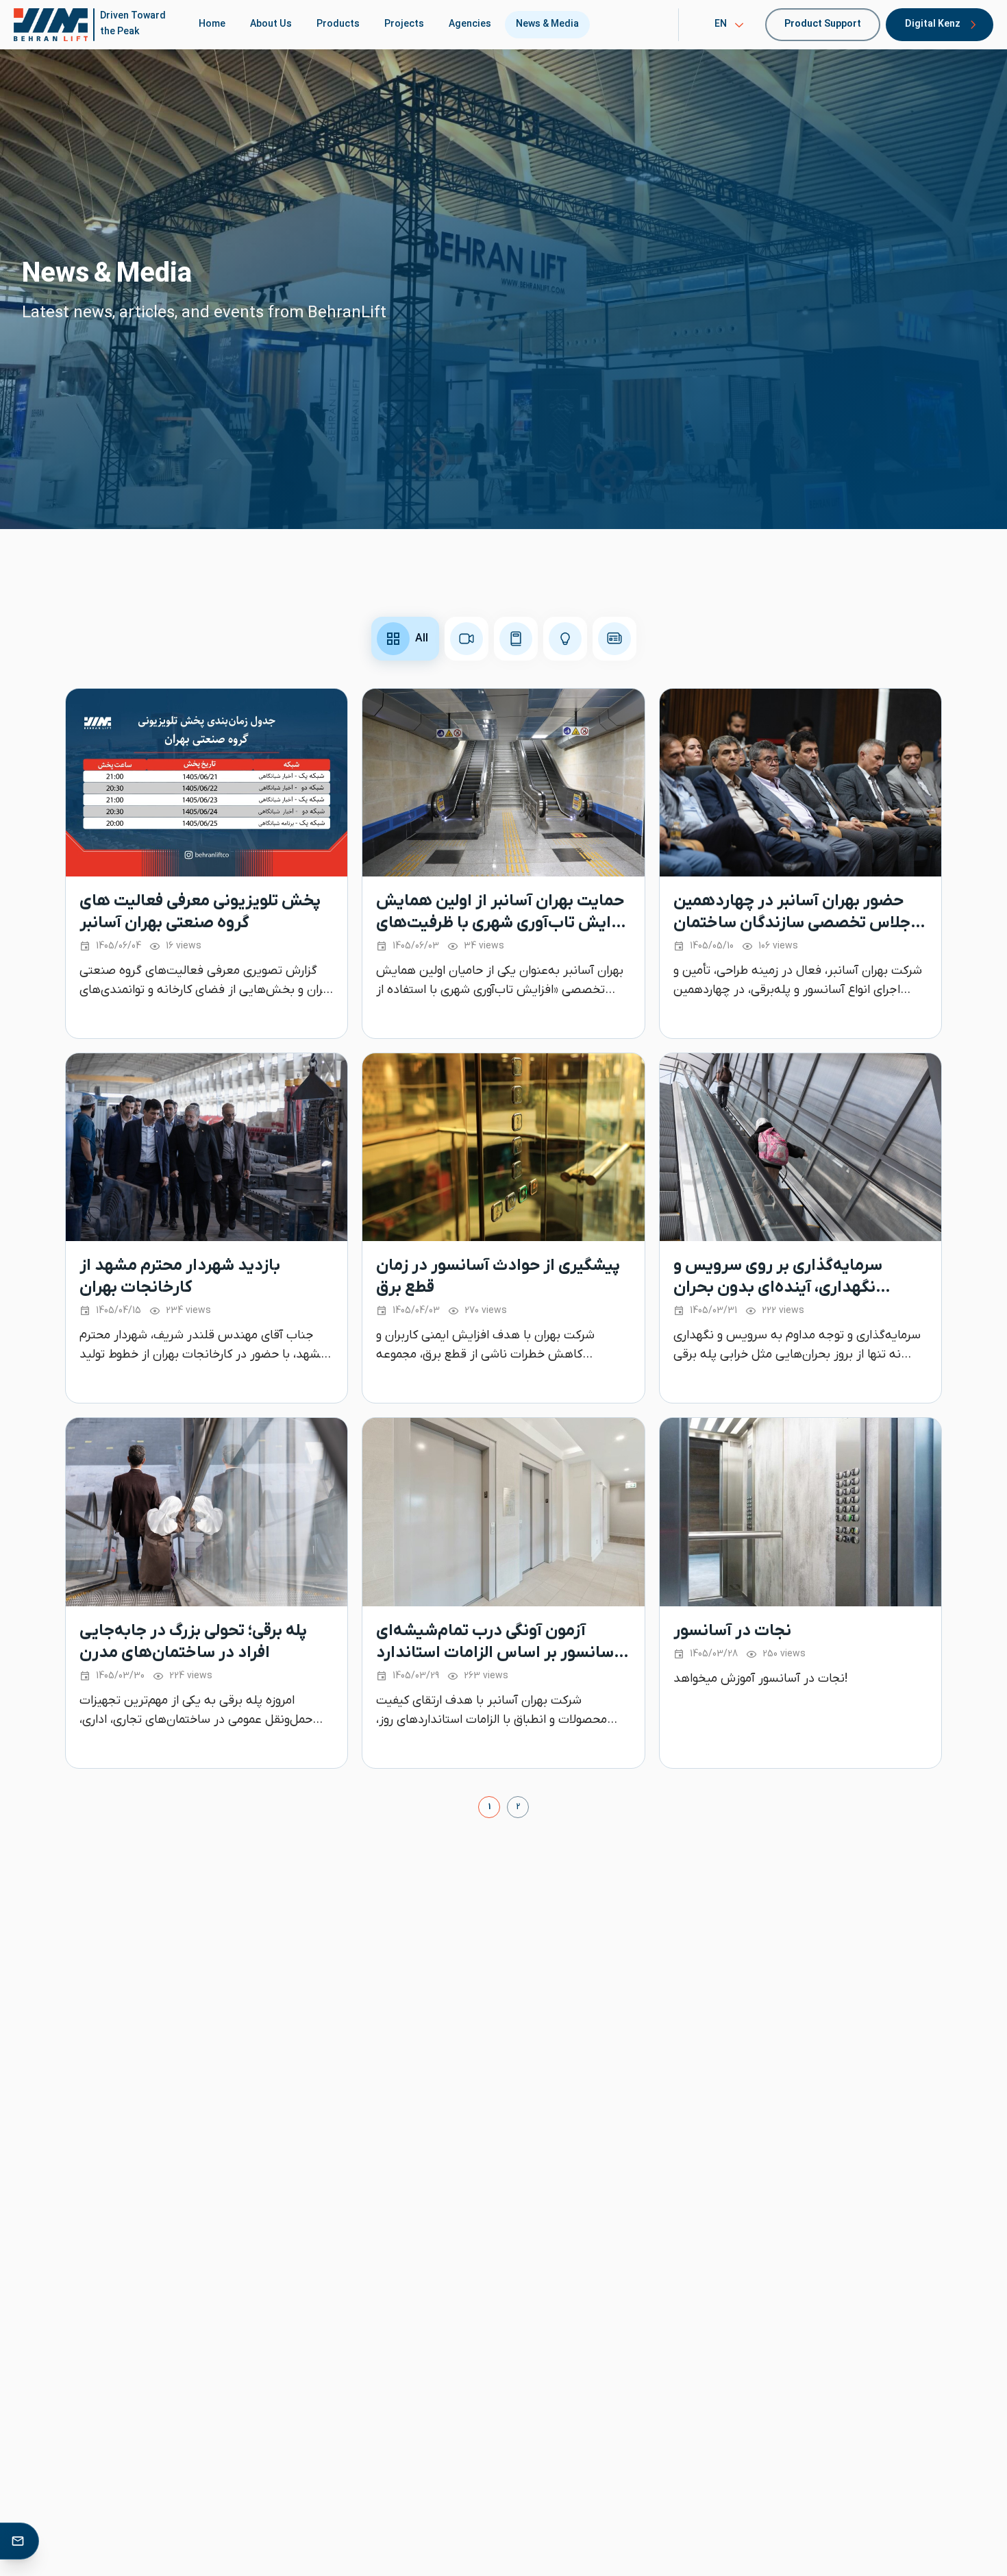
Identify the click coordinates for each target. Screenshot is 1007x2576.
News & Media (547, 24)
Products (338, 24)
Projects (404, 24)
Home (212, 24)
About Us (271, 24)
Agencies (470, 24)
